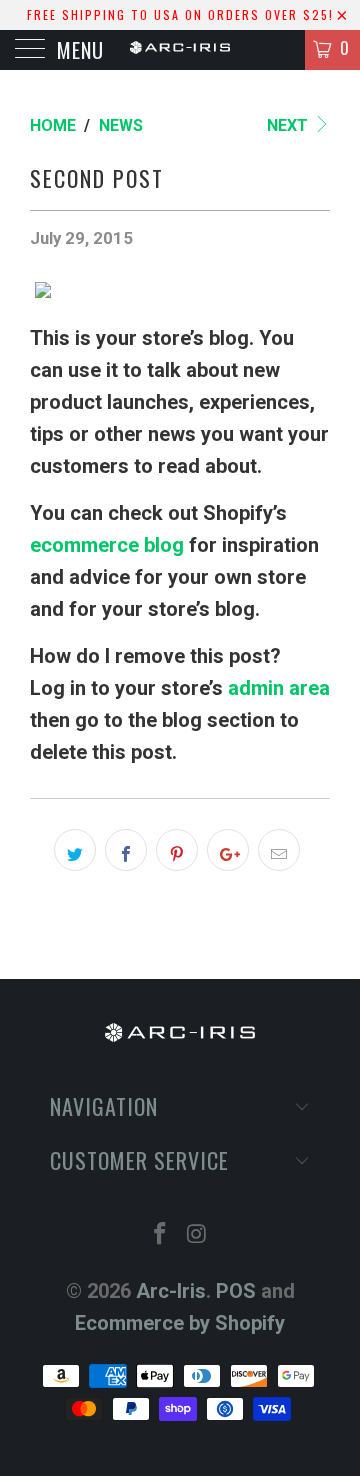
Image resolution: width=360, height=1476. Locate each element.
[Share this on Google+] (228, 850)
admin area (279, 688)
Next (289, 125)
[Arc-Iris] (180, 50)
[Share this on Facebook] (126, 850)
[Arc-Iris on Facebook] (161, 1235)
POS (236, 1291)
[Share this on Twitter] (75, 850)
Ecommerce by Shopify (180, 1323)
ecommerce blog (107, 545)
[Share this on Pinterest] (177, 850)
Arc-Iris (171, 1291)
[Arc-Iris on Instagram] (198, 1235)
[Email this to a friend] (279, 850)
